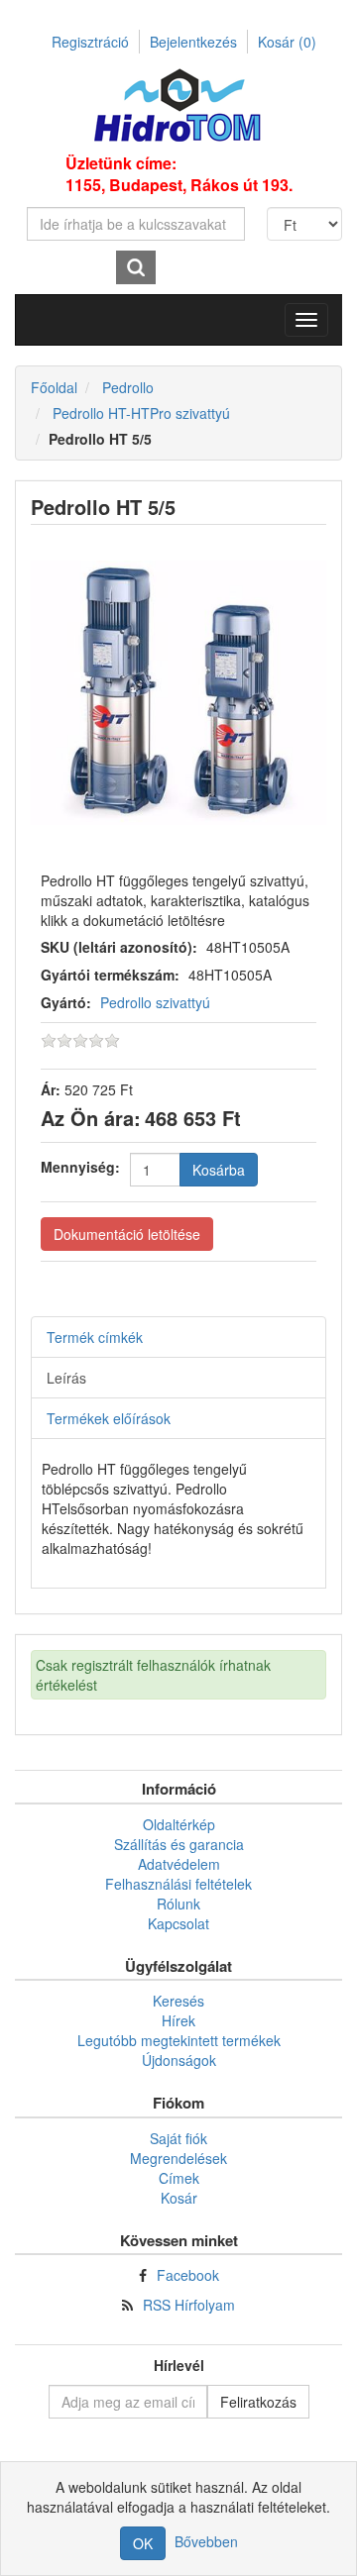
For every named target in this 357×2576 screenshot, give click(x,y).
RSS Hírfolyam (189, 2305)
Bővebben (206, 2541)
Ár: (51, 1089)
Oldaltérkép (179, 1824)
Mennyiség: (80, 1167)
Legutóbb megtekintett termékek (179, 2040)
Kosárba (219, 1170)
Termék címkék (95, 1337)
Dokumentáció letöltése (127, 1234)
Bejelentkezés (193, 42)
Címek (179, 2178)
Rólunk (178, 1904)
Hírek (178, 2020)
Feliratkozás (258, 2402)
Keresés (178, 2001)
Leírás (66, 1378)
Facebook (188, 2275)
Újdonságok (179, 2060)
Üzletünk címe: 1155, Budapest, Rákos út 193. (179, 174)
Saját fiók (178, 2138)
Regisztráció (90, 42)
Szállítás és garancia (179, 1844)
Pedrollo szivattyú (155, 1002)
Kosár (287, 42)
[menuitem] (178, 1824)
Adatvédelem (179, 1864)
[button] (306, 320)
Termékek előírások (109, 1418)
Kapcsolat (178, 1923)
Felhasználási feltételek (178, 1884)
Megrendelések (178, 2158)
